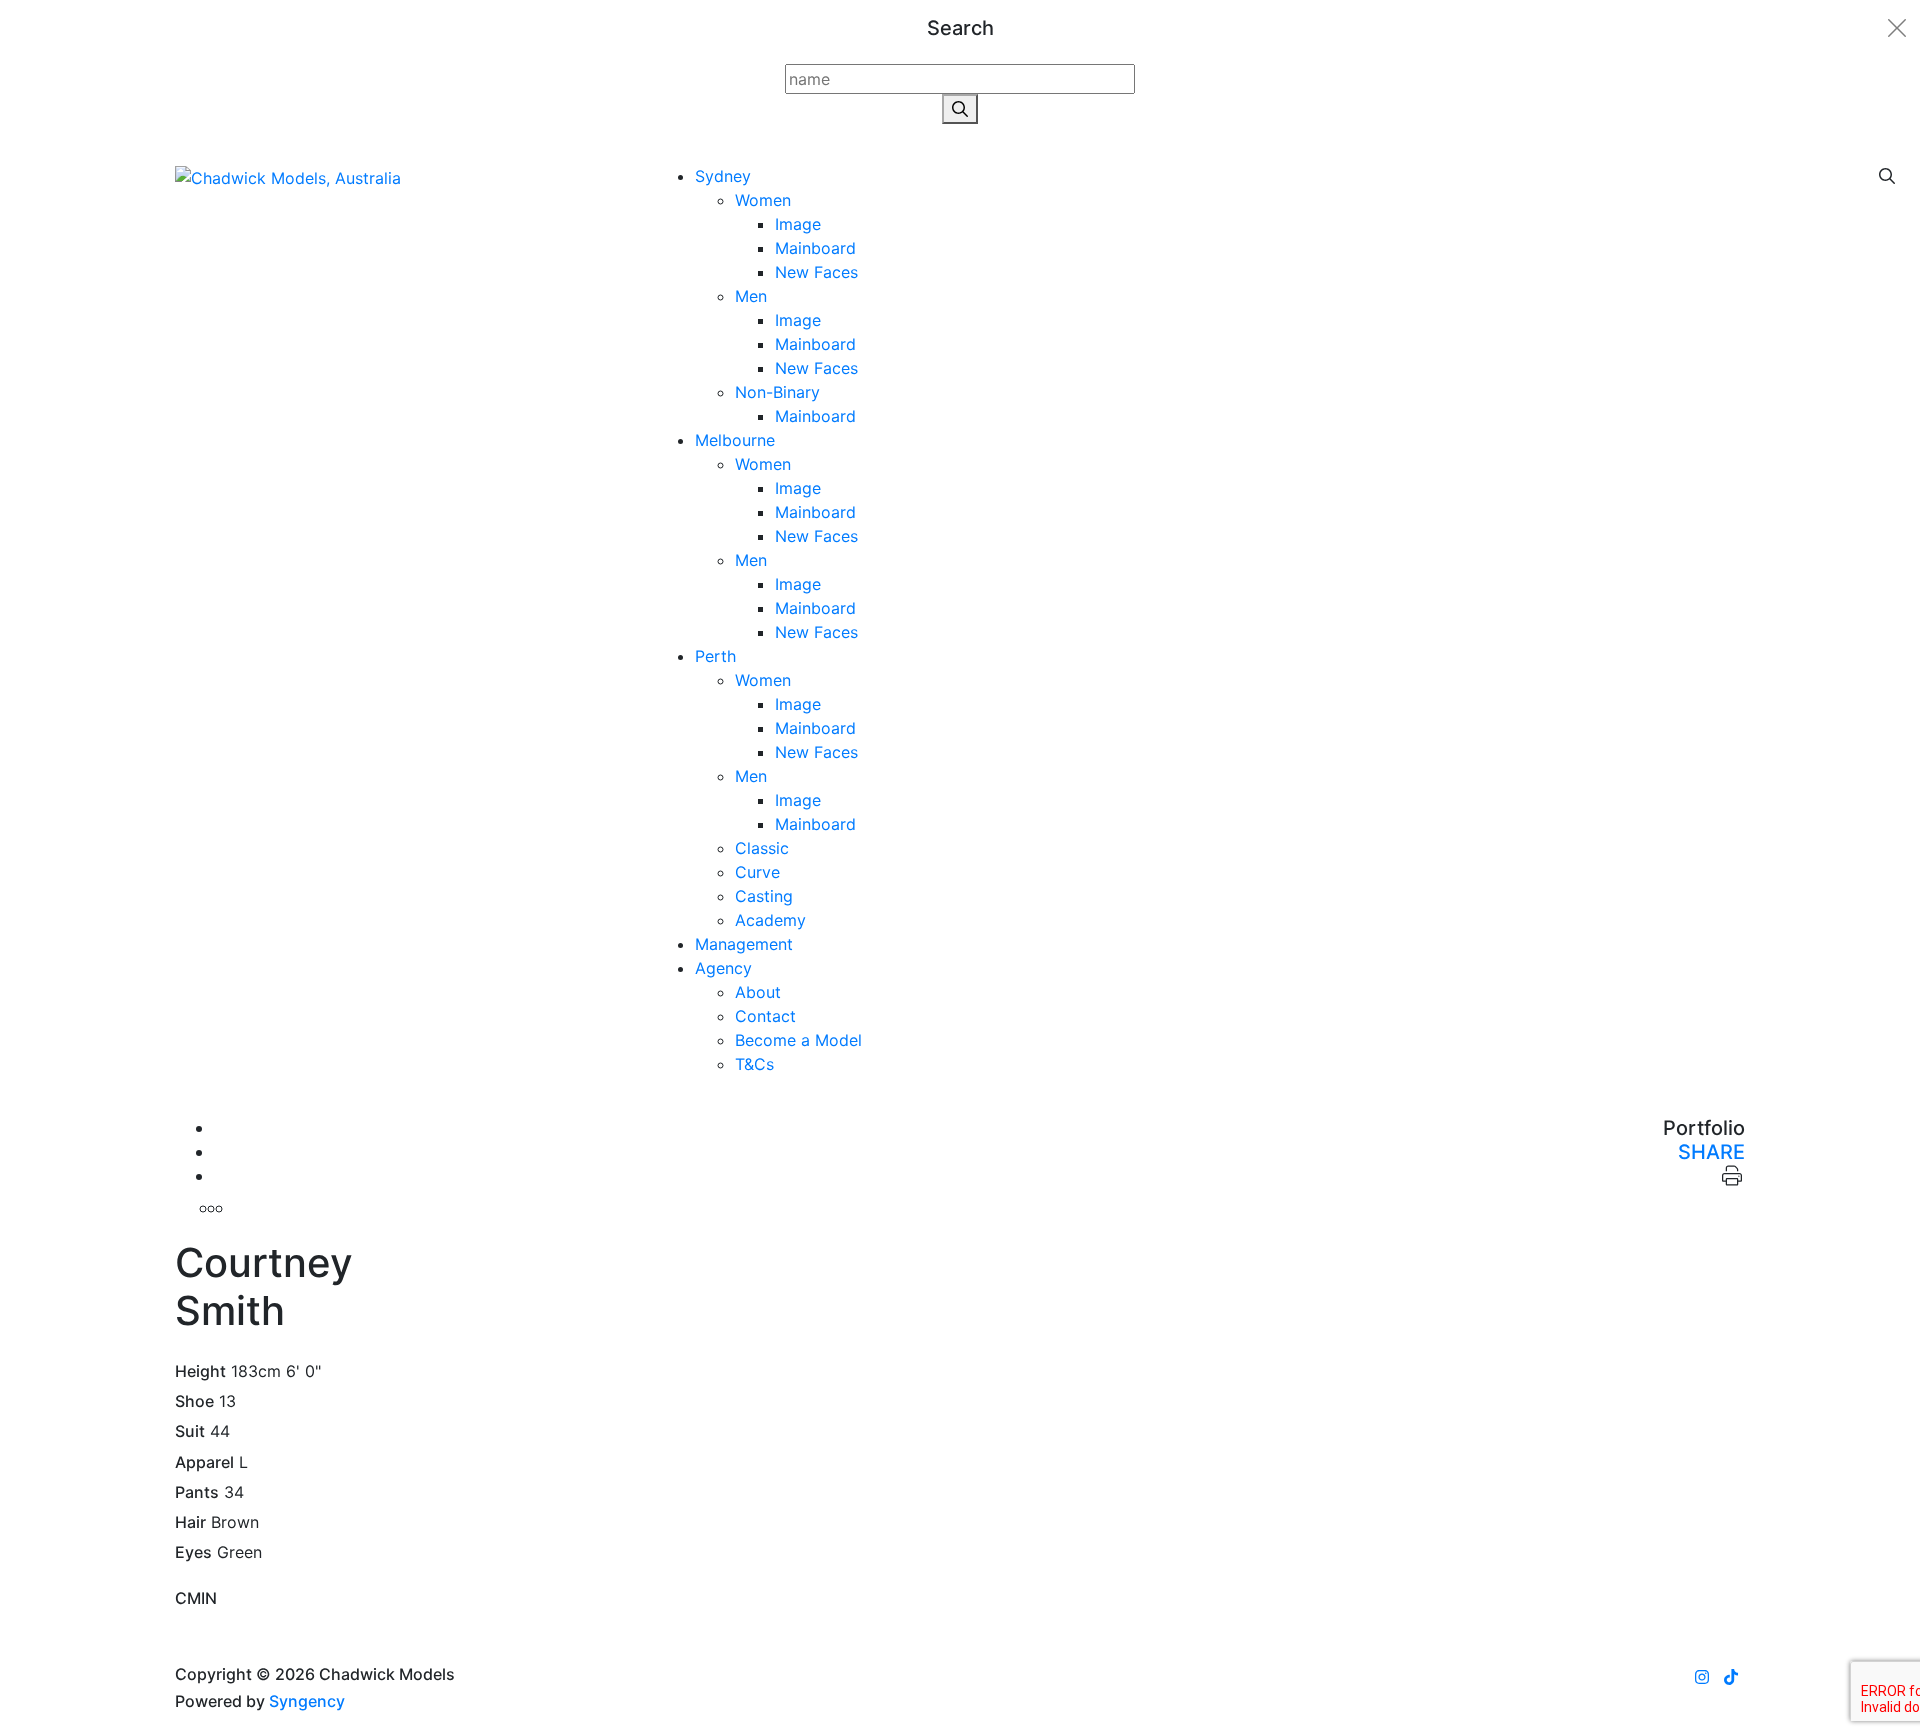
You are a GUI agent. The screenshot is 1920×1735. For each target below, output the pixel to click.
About (758, 992)
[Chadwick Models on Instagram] (1702, 1677)
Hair (190, 1522)
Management (744, 944)
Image (798, 224)
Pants (197, 1492)
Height (200, 1371)
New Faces (816, 272)
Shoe (194, 1401)
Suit (190, 1431)
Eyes (193, 1552)
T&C (754, 1064)
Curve (757, 872)
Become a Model (798, 1040)
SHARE (1711, 1152)
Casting (764, 896)
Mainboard (815, 248)
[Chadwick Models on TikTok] (1731, 1677)
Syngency (307, 1701)
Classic (762, 848)
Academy (770, 920)
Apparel (204, 1462)
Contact (765, 1016)
